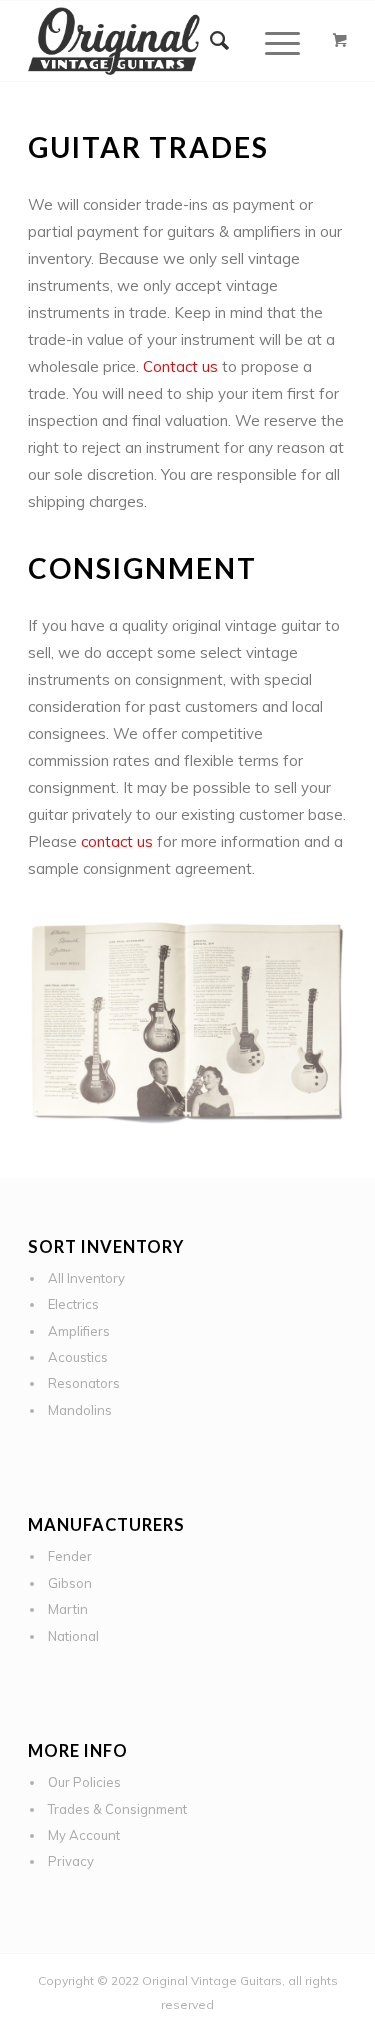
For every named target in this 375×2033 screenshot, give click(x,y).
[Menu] (272, 41)
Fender (70, 1556)
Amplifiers (79, 1331)
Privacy (71, 1861)
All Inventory (86, 1278)
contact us (117, 841)
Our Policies (84, 1782)
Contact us (180, 366)
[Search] (220, 41)
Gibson (70, 1583)
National (73, 1636)
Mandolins (80, 1410)
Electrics (73, 1304)
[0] (340, 41)
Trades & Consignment (117, 1809)
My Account (84, 1835)
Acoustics (78, 1357)
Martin (68, 1609)
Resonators (84, 1383)
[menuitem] (220, 41)
